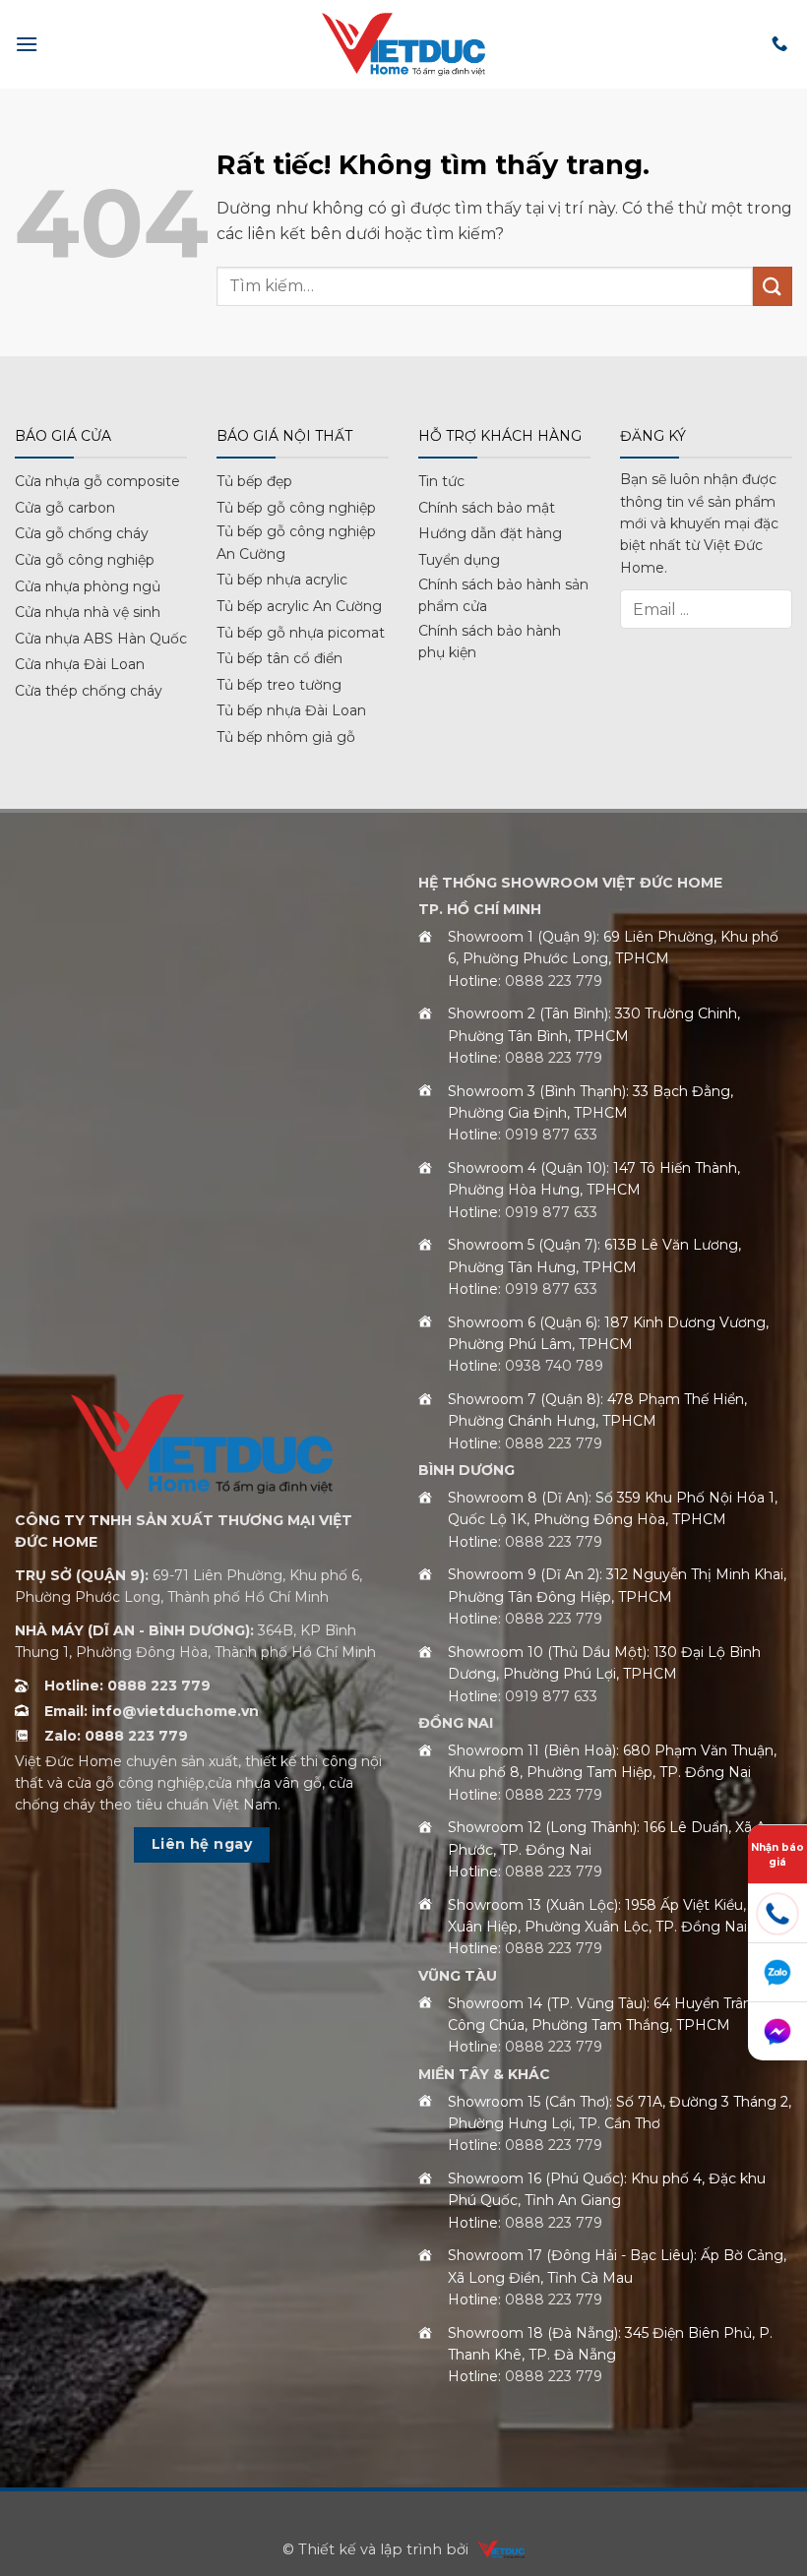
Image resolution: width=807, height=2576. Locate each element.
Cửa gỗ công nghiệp (85, 560)
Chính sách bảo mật (487, 508)
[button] (27, 44)
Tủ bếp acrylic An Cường (299, 606)
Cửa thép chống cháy (89, 691)
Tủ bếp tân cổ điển (279, 658)
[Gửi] (773, 286)
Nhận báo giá (777, 1855)
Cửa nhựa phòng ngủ (88, 586)
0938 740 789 (554, 1366)
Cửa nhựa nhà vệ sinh (88, 612)
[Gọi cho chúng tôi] (779, 44)
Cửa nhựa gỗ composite (97, 481)
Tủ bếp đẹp (254, 481)
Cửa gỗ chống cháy (82, 533)
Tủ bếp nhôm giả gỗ (286, 737)
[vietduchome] (496, 2549)
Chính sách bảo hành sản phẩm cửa (503, 595)
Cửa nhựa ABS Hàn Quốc (101, 639)
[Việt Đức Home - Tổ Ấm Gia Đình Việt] (403, 44)
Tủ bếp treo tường (279, 685)
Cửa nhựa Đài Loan (80, 664)
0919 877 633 (551, 1135)
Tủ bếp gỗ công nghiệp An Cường (296, 542)
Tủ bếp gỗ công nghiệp (296, 508)
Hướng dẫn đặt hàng (490, 533)
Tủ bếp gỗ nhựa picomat (301, 633)
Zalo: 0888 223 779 (116, 1736)
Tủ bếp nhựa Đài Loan (291, 710)
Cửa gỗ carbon (65, 508)
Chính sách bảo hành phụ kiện (490, 642)
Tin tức (441, 481)
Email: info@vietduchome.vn (152, 1711)
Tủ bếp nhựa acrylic (282, 580)
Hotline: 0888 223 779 (127, 1686)
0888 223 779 (554, 981)
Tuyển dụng (459, 560)
